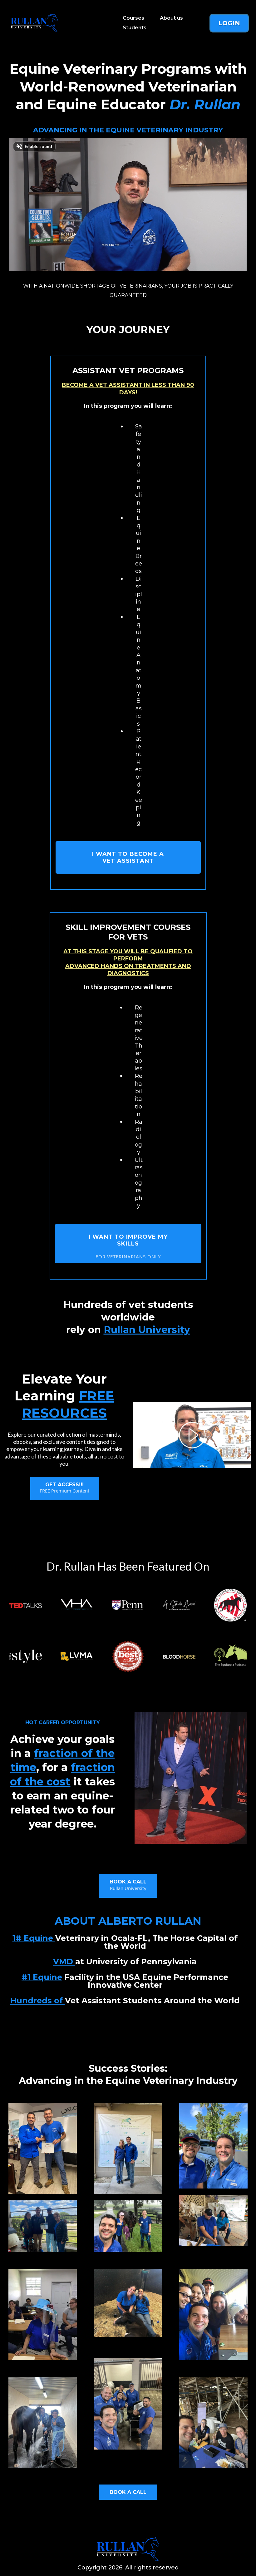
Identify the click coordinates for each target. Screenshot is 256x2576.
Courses (133, 18)
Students (135, 28)
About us (171, 18)
